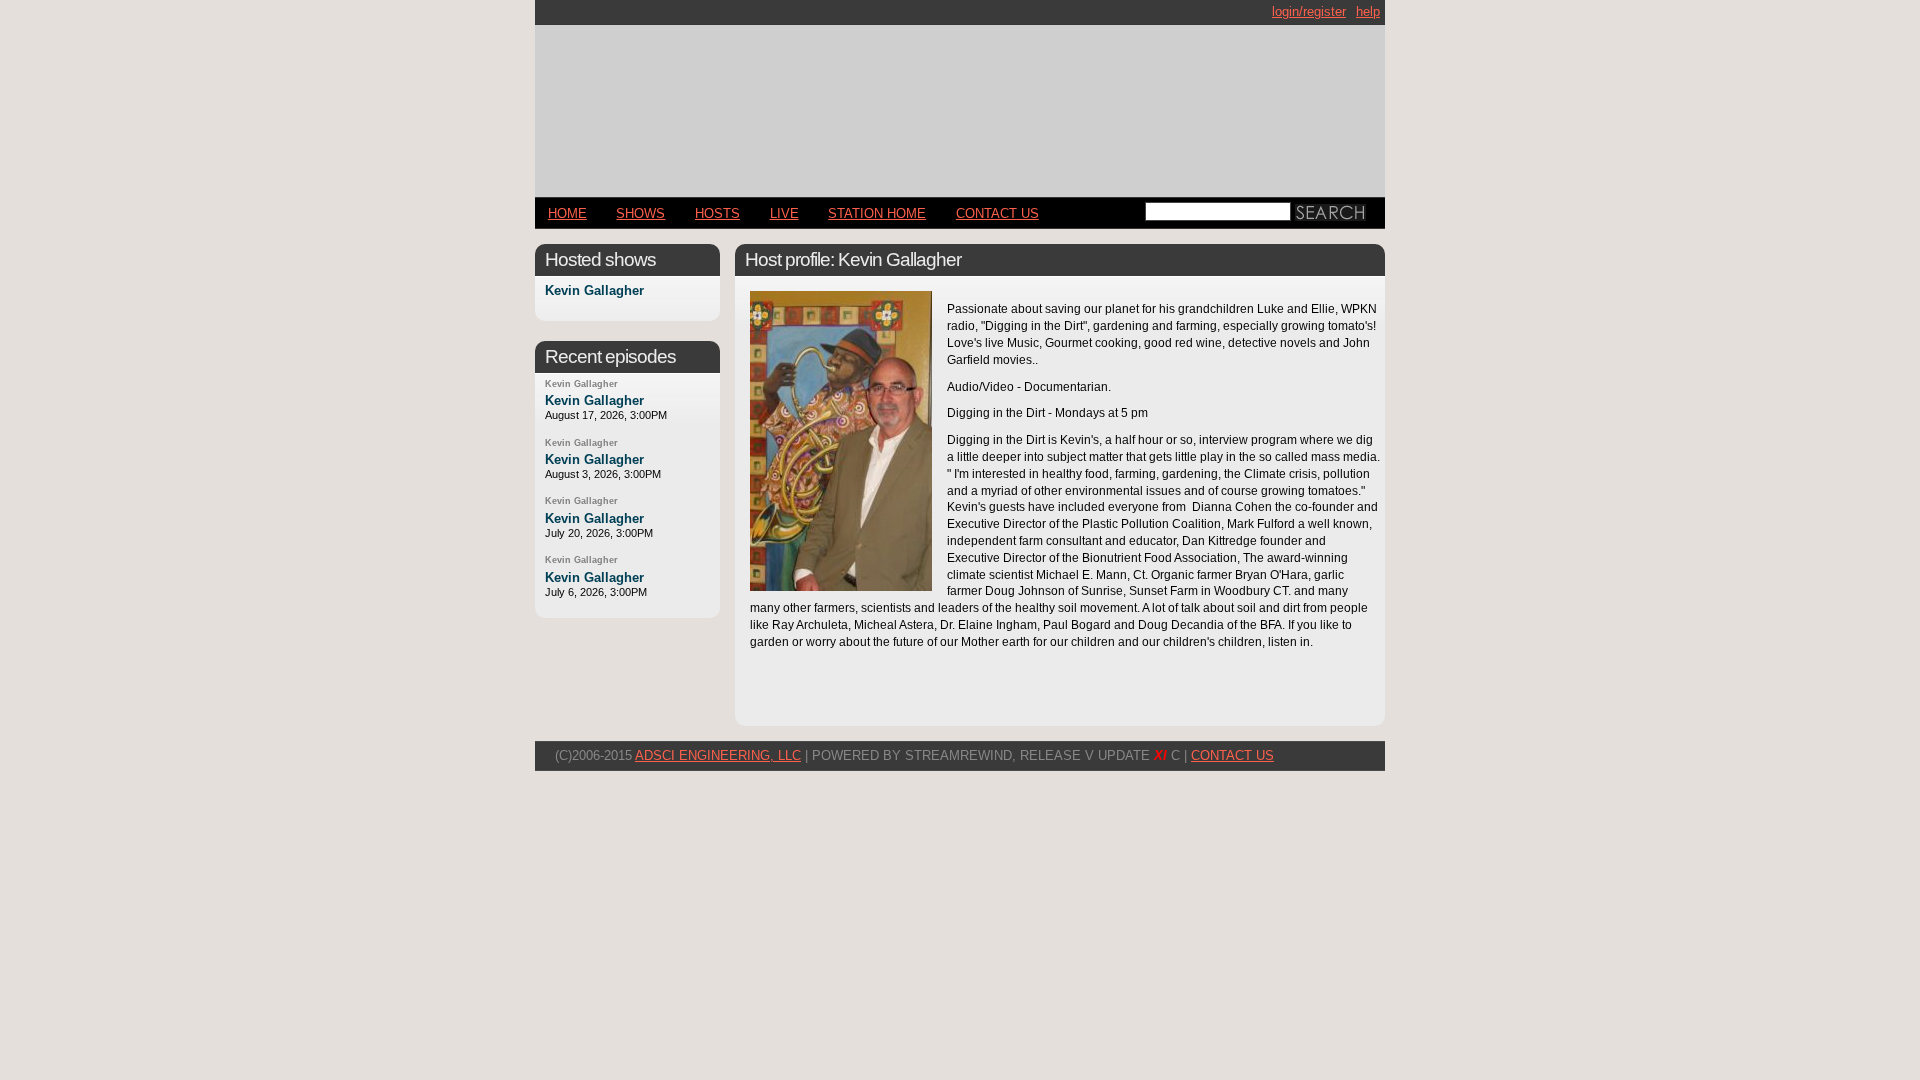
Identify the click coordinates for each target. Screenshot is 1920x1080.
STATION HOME (877, 213)
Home (567, 213)
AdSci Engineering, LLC (718, 755)
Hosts (717, 213)
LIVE (784, 213)
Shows (640, 213)
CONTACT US (997, 213)
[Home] (960, 102)
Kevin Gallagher (594, 291)
